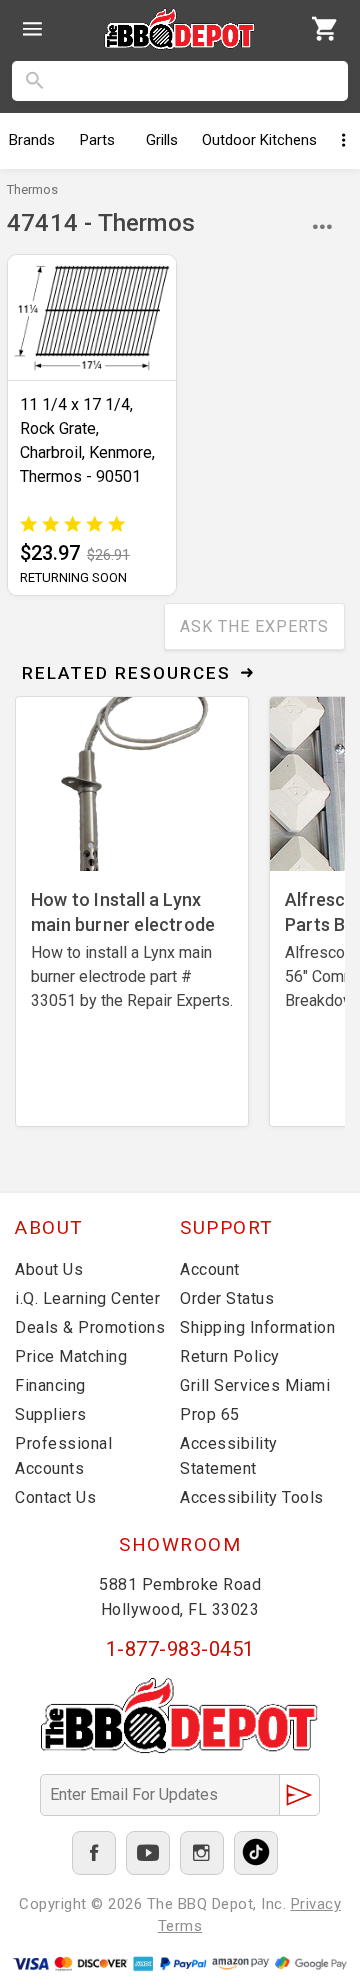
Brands (32, 140)
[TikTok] (256, 1853)
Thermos (32, 189)
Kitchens (259, 140)
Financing (50, 1385)
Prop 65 (210, 1414)
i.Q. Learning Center (87, 1298)
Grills (162, 140)
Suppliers (51, 1414)
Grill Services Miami (255, 1385)
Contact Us (55, 1497)
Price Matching (71, 1356)
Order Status (227, 1298)
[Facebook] (94, 1853)
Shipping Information (257, 1327)
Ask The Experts (254, 626)
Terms (180, 1926)
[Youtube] (148, 1853)
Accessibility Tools (252, 1497)
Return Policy (230, 1356)
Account (210, 1269)
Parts (97, 140)
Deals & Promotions (90, 1327)
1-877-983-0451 (180, 1649)
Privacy (316, 1904)
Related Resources (126, 673)
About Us (49, 1269)
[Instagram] (202, 1853)
